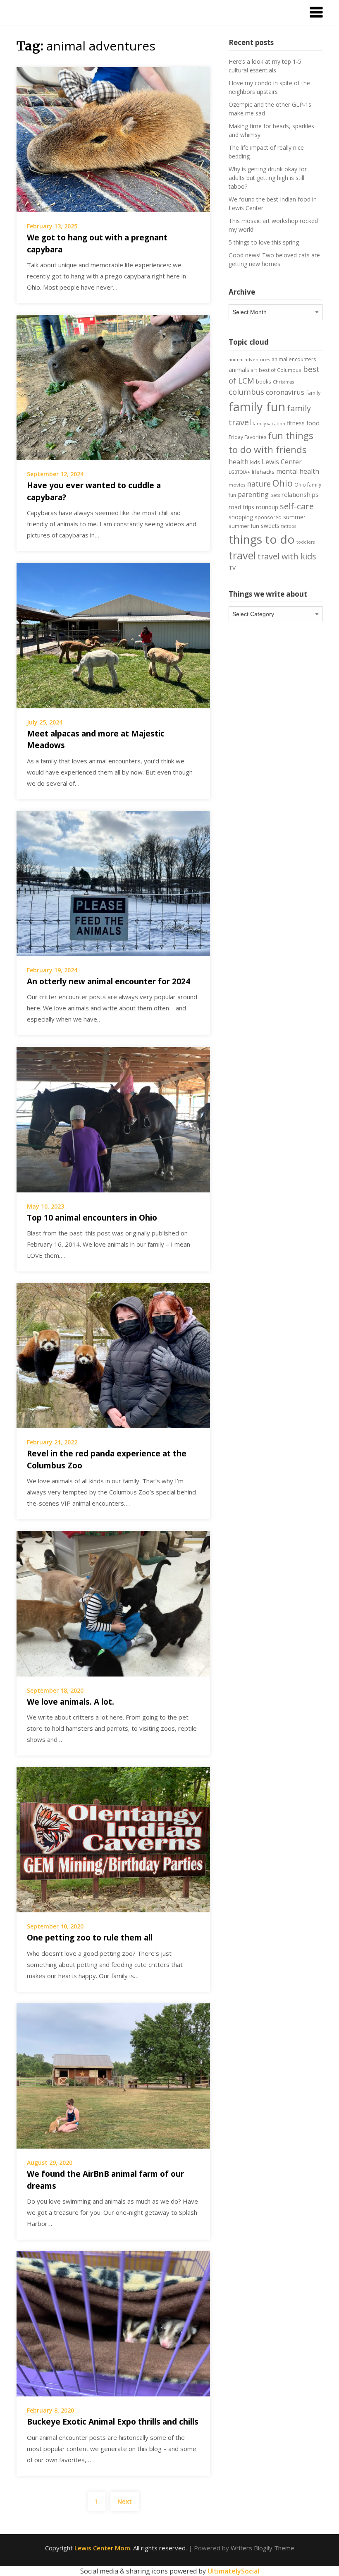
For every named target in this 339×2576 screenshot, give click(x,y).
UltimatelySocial (233, 2571)
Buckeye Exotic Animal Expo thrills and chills (113, 2422)
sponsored (268, 517)
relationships (300, 494)
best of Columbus (280, 370)
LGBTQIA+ (239, 472)
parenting (253, 494)
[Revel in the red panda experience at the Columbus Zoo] (113, 1355)
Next (125, 2501)
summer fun (244, 526)
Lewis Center (282, 462)
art (254, 370)
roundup (267, 507)
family (313, 393)
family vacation (269, 424)
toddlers (306, 542)
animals (239, 370)
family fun (257, 407)
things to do (262, 539)
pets (275, 495)
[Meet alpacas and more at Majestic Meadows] (113, 635)
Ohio (283, 483)
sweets (270, 526)
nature (259, 484)
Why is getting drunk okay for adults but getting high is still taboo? (268, 178)
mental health (298, 471)
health (239, 462)
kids (255, 462)
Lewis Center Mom (102, 2548)
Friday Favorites (247, 437)
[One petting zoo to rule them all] (113, 1839)
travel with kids (287, 556)
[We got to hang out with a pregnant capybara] (113, 139)
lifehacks (263, 472)
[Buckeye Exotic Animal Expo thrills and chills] (113, 2323)
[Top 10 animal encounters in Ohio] (113, 1119)
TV (232, 568)
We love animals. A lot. (70, 1702)
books (264, 381)
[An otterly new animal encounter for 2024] (113, 883)
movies (237, 485)
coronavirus (285, 392)
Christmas (283, 382)
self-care (297, 506)
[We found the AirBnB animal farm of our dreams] (113, 2075)
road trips (241, 507)
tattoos (289, 526)
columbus (246, 392)
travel (242, 555)
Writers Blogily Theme (263, 2548)
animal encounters (294, 359)
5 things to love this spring (264, 242)
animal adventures (249, 359)
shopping (241, 517)
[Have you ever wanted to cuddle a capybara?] (113, 387)
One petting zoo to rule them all (90, 1938)
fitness (296, 423)
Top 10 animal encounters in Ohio (92, 1218)
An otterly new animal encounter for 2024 (109, 981)
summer (294, 517)
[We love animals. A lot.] (113, 1603)
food (313, 423)
